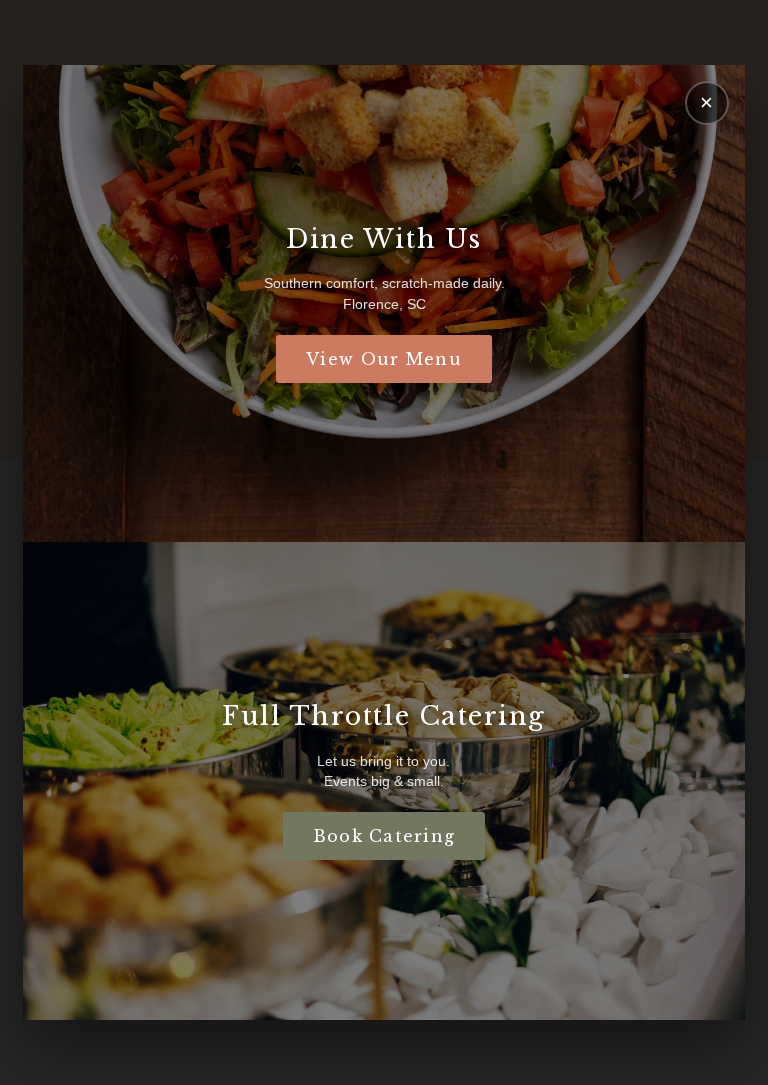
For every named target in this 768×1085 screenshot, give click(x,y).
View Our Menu (384, 359)
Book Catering (384, 836)
